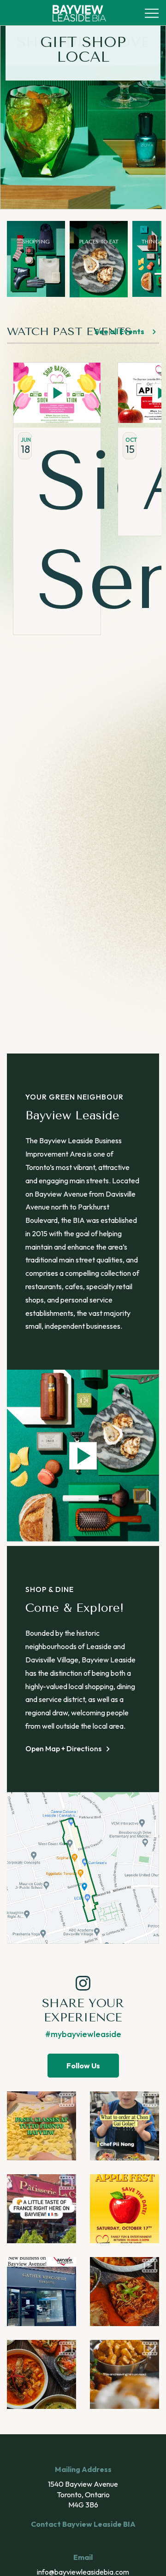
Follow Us (83, 2066)
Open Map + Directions (63, 1748)
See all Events (119, 331)
